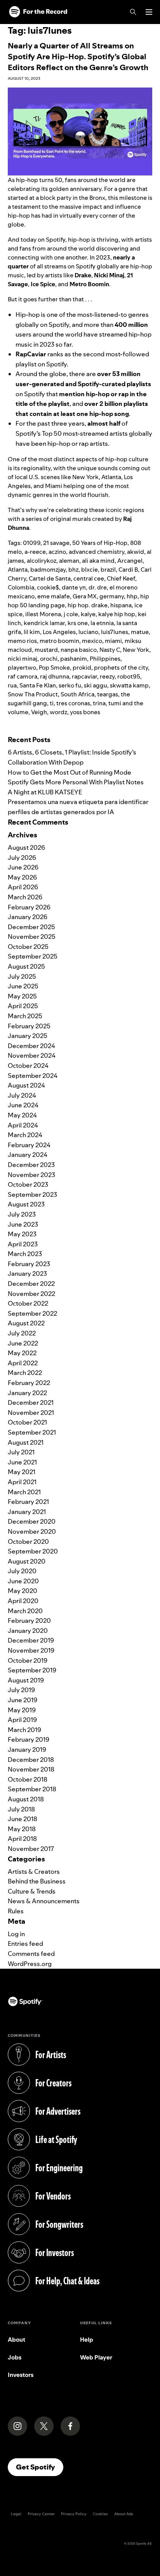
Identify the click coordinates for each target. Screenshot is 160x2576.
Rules (16, 1911)
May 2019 (22, 1710)
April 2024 (23, 1125)
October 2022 (28, 1303)
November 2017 (31, 1849)
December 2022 (31, 1284)
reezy (107, 676)
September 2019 (32, 1670)
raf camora (23, 676)
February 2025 (29, 1026)
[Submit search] (148, 727)
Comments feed (31, 1954)
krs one (78, 623)
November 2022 (31, 1294)
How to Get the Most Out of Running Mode (70, 772)
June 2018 (23, 1819)
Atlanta (18, 570)
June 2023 (23, 1224)
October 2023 (28, 1184)
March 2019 (24, 1730)
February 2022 (29, 1383)
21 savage (56, 543)
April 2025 (23, 1006)
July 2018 (21, 1809)
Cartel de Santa (50, 578)
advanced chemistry (97, 552)
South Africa (77, 694)
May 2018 (22, 1829)
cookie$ (48, 587)
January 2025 (28, 1036)
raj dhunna (55, 676)
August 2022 (26, 1323)
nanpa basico (79, 650)
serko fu (70, 685)
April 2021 (22, 1482)
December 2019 (31, 1640)
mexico (92, 641)
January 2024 (28, 1155)
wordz (58, 712)
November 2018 (31, 1769)
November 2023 (31, 1175)
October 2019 (28, 1660)
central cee (89, 578)
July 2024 (22, 1095)
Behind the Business (37, 1881)
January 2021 (27, 1512)
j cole (71, 614)
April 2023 (23, 1244)
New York (136, 650)
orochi (49, 659)
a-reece (35, 552)
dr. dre (98, 587)
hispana (121, 605)
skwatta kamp (129, 685)
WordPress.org (30, 1964)
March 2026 (25, 897)
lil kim (32, 632)
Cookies (100, 2514)
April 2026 (23, 887)
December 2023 (31, 1165)
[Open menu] (149, 12)
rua (12, 685)
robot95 (129, 676)
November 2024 (32, 1055)
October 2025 (28, 947)
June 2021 (22, 1462)
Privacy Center (41, 2514)
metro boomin (59, 641)
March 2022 (25, 1373)
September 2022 (32, 1313)
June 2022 (23, 1343)
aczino (57, 552)
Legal (16, 2514)
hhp (132, 596)
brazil (108, 570)
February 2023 (29, 1264)
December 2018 (31, 1760)
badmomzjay (48, 570)
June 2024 (23, 1105)
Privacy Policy (74, 2514)
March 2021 (24, 1492)
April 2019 (22, 1720)
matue (140, 632)
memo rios (22, 641)
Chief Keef (121, 578)
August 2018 (26, 1799)
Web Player (96, 2357)
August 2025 (26, 966)
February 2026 (29, 907)
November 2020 (32, 1531)
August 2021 (26, 1442)
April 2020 (23, 1601)
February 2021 (28, 1502)
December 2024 (31, 1046)
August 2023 (26, 1204)
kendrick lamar (44, 623)
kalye (88, 614)
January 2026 (28, 917)
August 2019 (26, 1680)
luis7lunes (115, 632)
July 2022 (22, 1333)
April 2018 (22, 1839)
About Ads (124, 2514)
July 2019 (21, 1690)
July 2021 (21, 1452)
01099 (32, 543)
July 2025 (22, 976)
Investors (21, 2375)
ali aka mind (98, 561)
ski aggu (96, 685)
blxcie (90, 570)
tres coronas (73, 703)
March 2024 (25, 1135)
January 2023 (27, 1273)
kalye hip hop (117, 614)
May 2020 (23, 1591)
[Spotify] (38, 12)
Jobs (15, 2357)
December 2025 (31, 927)
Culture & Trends (32, 1891)
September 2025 (33, 956)
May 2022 (22, 1353)
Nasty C (110, 650)
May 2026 (22, 877)
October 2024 (28, 1065)
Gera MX (85, 596)
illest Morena (43, 614)
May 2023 (22, 1234)
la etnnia (102, 623)
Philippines (105, 659)
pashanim (74, 659)
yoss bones (85, 712)
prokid (82, 668)
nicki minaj (23, 659)
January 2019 (27, 1749)
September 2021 (32, 1432)
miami (113, 641)
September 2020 (33, 1551)
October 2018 (28, 1779)
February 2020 (29, 1621)
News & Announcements (44, 1901)
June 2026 (23, 867)
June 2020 (23, 1581)
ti (52, 703)
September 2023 (32, 1194)
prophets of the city (121, 668)
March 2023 (25, 1254)
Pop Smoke (54, 668)
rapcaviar (84, 676)
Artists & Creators (34, 1871)
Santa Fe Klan (38, 685)
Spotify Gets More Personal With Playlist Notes (76, 782)
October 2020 (28, 1541)
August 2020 (27, 1561)
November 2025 (32, 937)
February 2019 (29, 1739)
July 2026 (22, 858)
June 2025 (23, 986)
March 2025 (25, 1016)
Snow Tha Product (33, 694)
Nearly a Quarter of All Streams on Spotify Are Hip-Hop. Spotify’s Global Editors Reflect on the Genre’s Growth (78, 57)
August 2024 (26, 1085)
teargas (108, 694)
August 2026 (26, 847)
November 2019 (31, 1650)
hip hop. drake (88, 605)
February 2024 (29, 1145)
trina (99, 703)
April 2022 (23, 1363)
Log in (16, 1934)
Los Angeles (59, 632)
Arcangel (130, 561)
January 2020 (28, 1631)
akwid (136, 552)
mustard (46, 650)
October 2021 (27, 1422)
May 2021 (22, 1472)
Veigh (39, 712)
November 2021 (31, 1413)
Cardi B (128, 570)
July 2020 (22, 1571)
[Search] (133, 12)
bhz (73, 570)
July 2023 (22, 1214)
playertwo (22, 668)
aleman (69, 561)
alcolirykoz (42, 561)
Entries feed (25, 1944)
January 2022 (27, 1393)
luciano (88, 632)
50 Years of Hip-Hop (100, 543)
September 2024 (33, 1076)
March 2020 (25, 1611)
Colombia (21, 587)
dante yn (74, 587)
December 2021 (31, 1402)
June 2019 (23, 1700)
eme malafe (54, 596)
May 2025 (22, 996)
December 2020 (32, 1521)
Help (87, 2340)
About (17, 2340)
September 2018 (32, 1789)
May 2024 (22, 1115)
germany (112, 596)
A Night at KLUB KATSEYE (45, 792)
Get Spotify (40, 2467)
